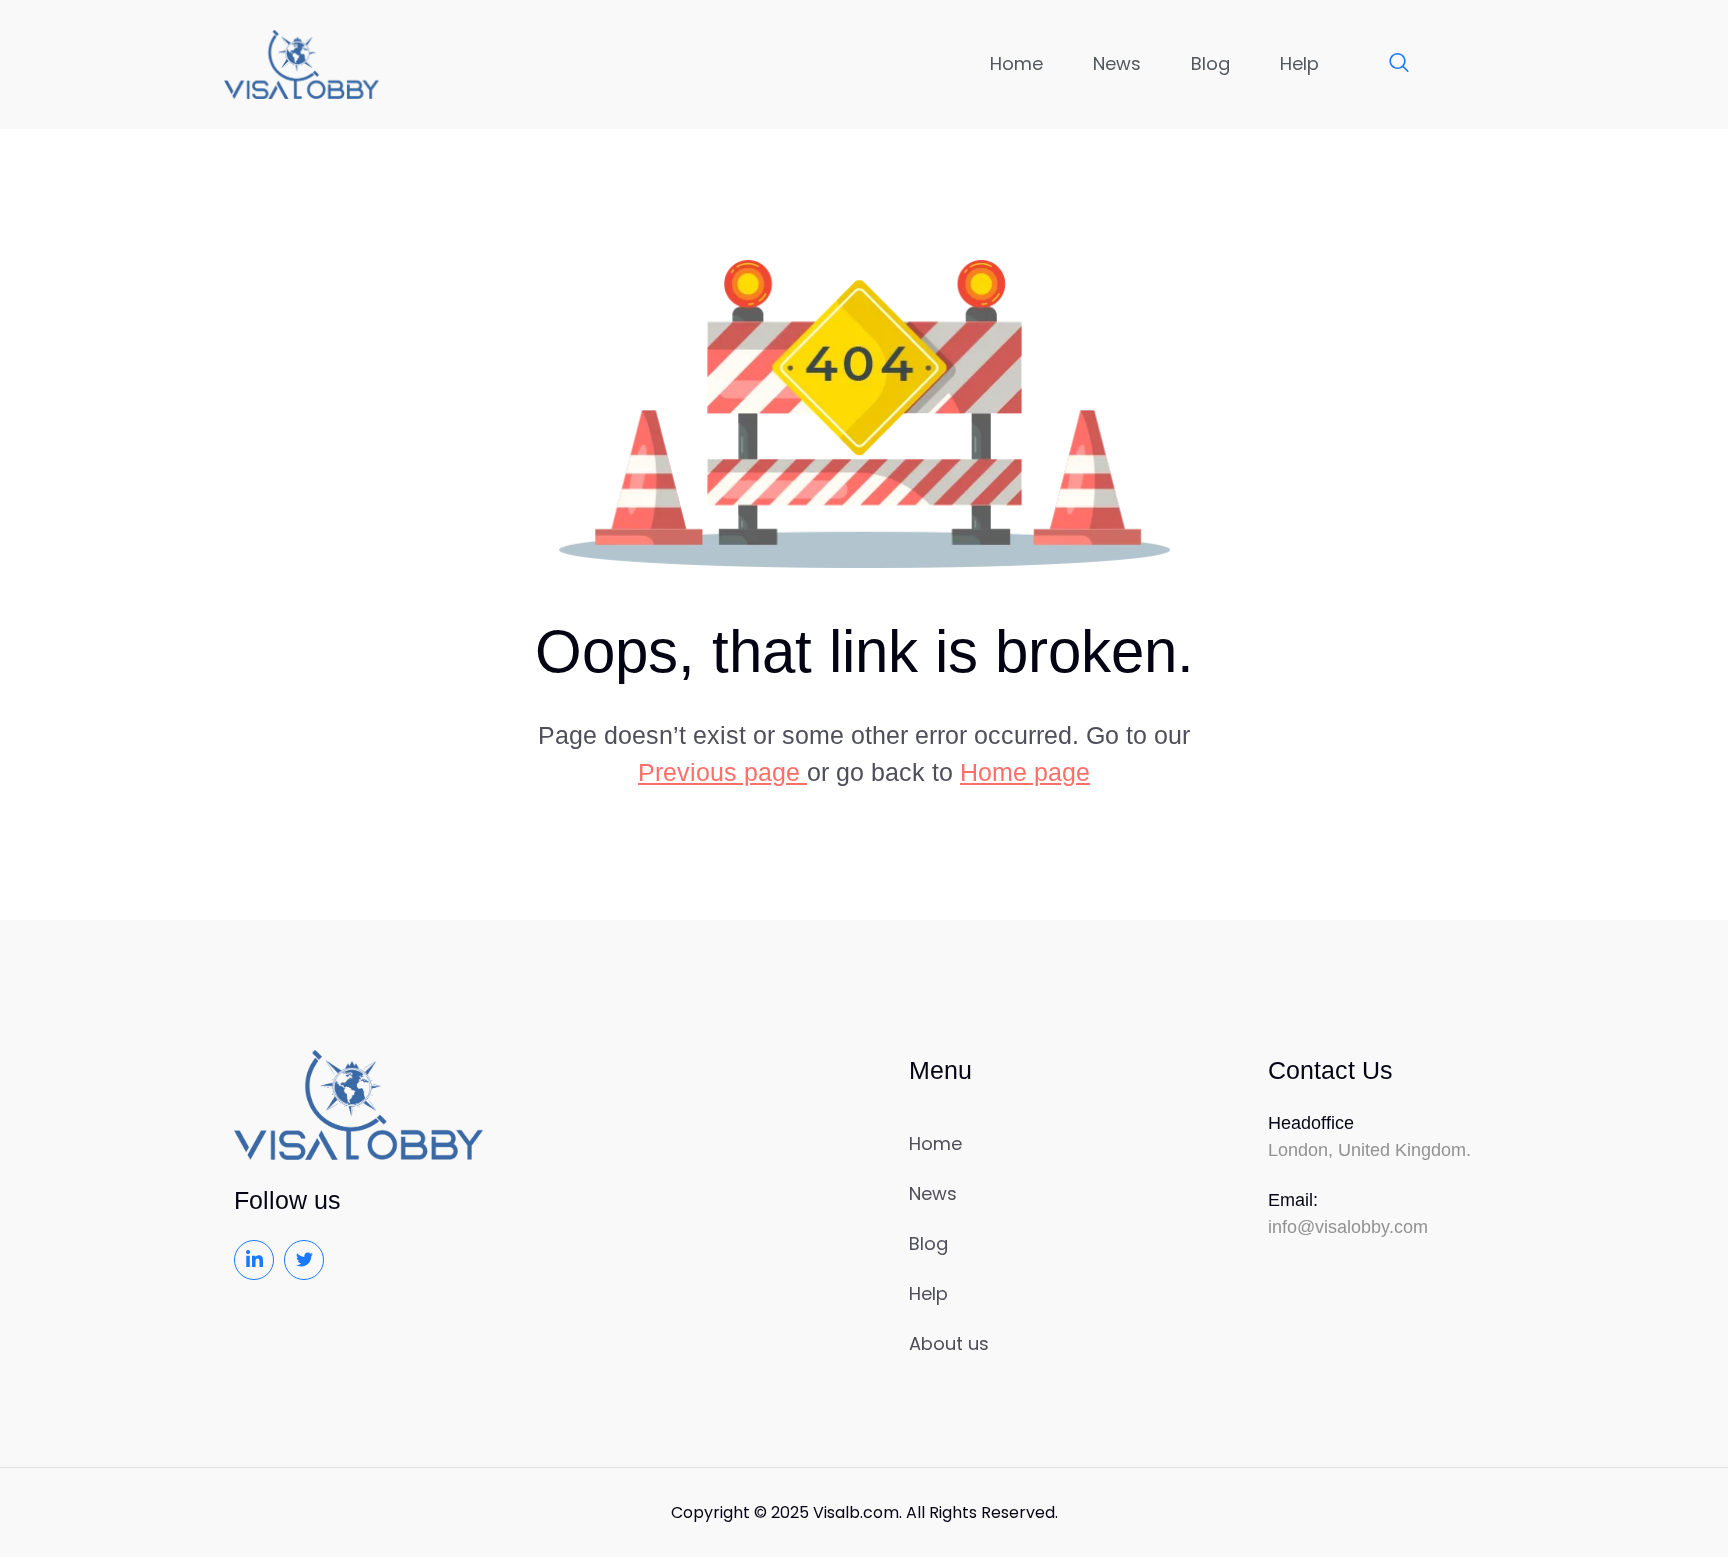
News (1117, 63)
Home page (1025, 772)
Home (1016, 63)
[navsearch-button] (1389, 64)
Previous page (722, 772)
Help (1299, 63)
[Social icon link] (254, 1260)
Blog (1210, 63)
